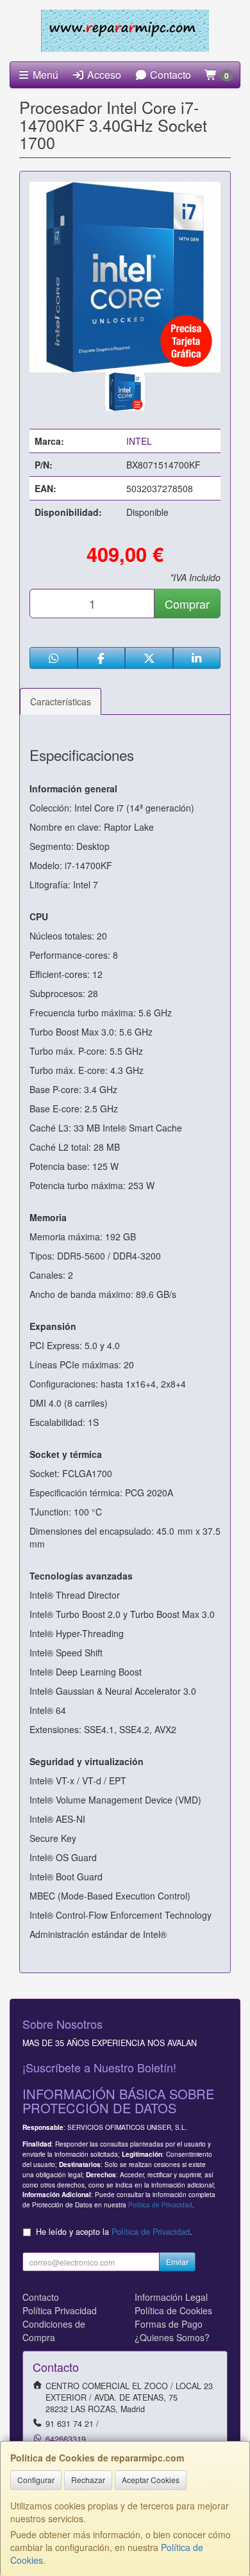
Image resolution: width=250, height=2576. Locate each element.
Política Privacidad (60, 2310)
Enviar (177, 2261)
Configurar (36, 2480)
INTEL (139, 441)
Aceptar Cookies (151, 2480)
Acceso (103, 75)
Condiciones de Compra (54, 2331)
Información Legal (171, 2297)
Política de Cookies (173, 2310)
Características (61, 701)
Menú (44, 75)
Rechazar (88, 2480)
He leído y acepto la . (114, 2232)
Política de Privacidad (160, 2204)
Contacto (169, 75)
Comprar (187, 604)
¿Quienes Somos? (172, 2337)
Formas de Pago (169, 2324)
